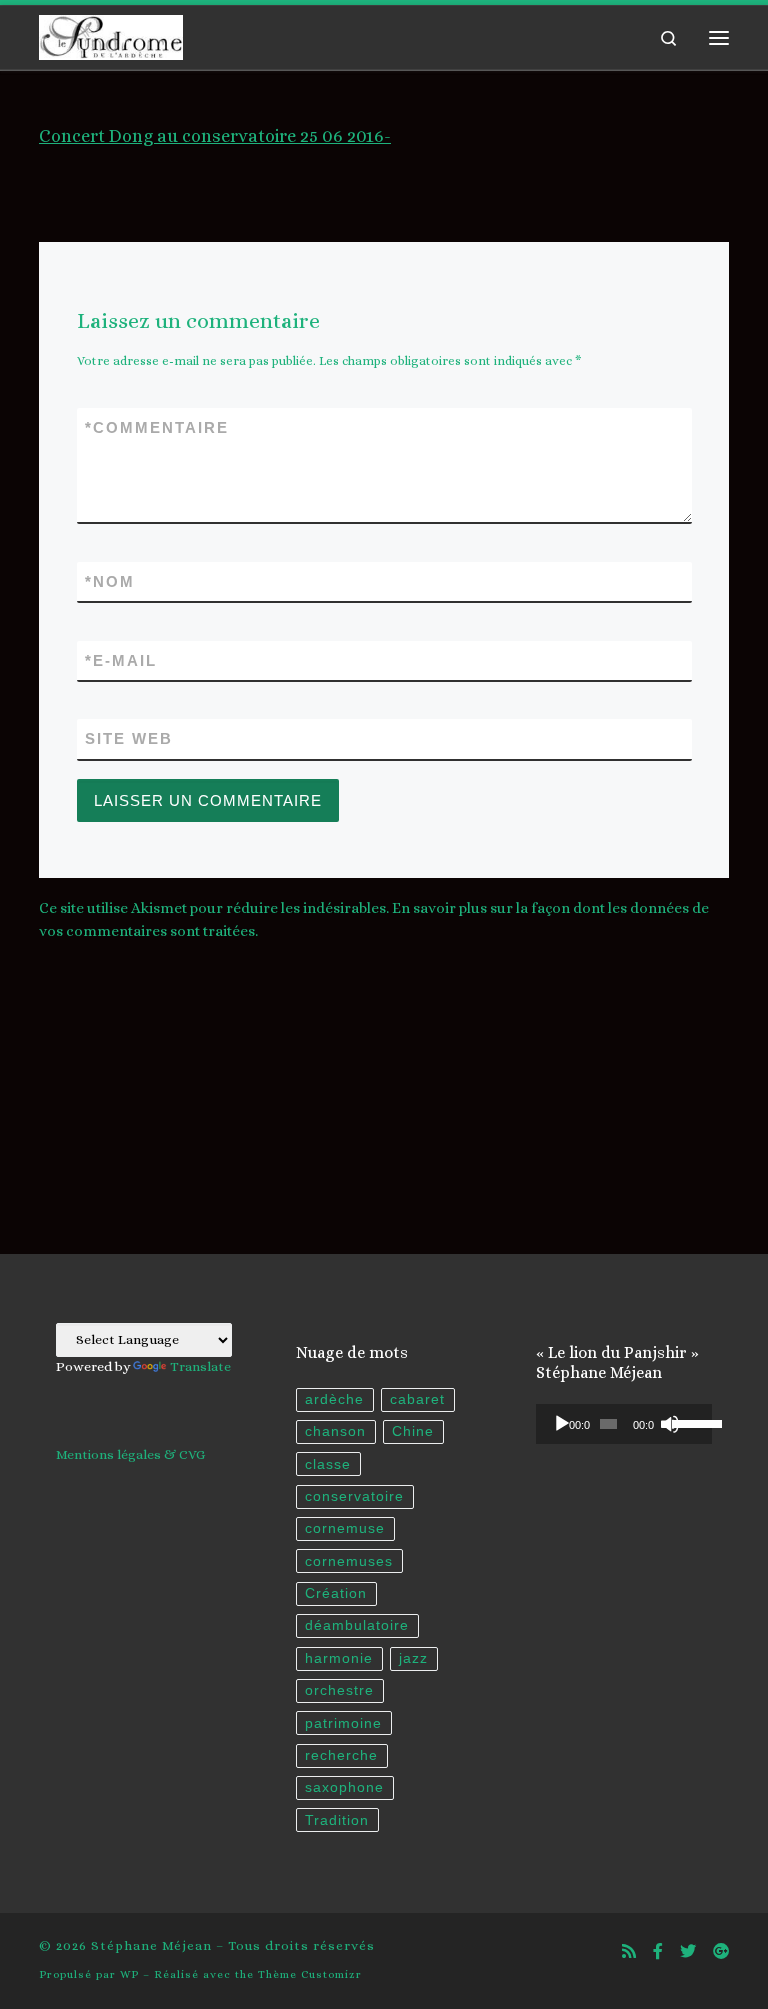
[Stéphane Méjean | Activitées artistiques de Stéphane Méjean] (111, 34)
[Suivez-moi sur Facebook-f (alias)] (658, 1951)
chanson (335, 1431)
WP (129, 1974)
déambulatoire (357, 1625)
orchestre (339, 1690)
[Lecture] (562, 1424)
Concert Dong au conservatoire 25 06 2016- (215, 136)
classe (328, 1464)
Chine (413, 1431)
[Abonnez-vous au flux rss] (629, 1951)
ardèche (334, 1399)
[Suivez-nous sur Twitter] (688, 1951)
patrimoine (343, 1723)
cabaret (417, 1399)
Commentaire (157, 427)
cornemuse (345, 1528)
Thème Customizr (310, 1974)
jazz (413, 1658)
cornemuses (349, 1561)
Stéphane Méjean (151, 1945)
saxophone (344, 1787)
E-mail (121, 660)
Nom (110, 581)
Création (336, 1593)
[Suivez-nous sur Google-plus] (721, 1951)
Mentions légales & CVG (130, 1454)
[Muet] (670, 1424)
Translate (200, 1366)
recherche (341, 1755)
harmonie (339, 1658)
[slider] (687, 1422)
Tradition (337, 1820)
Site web (129, 738)
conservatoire (354, 1496)
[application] (624, 1424)
